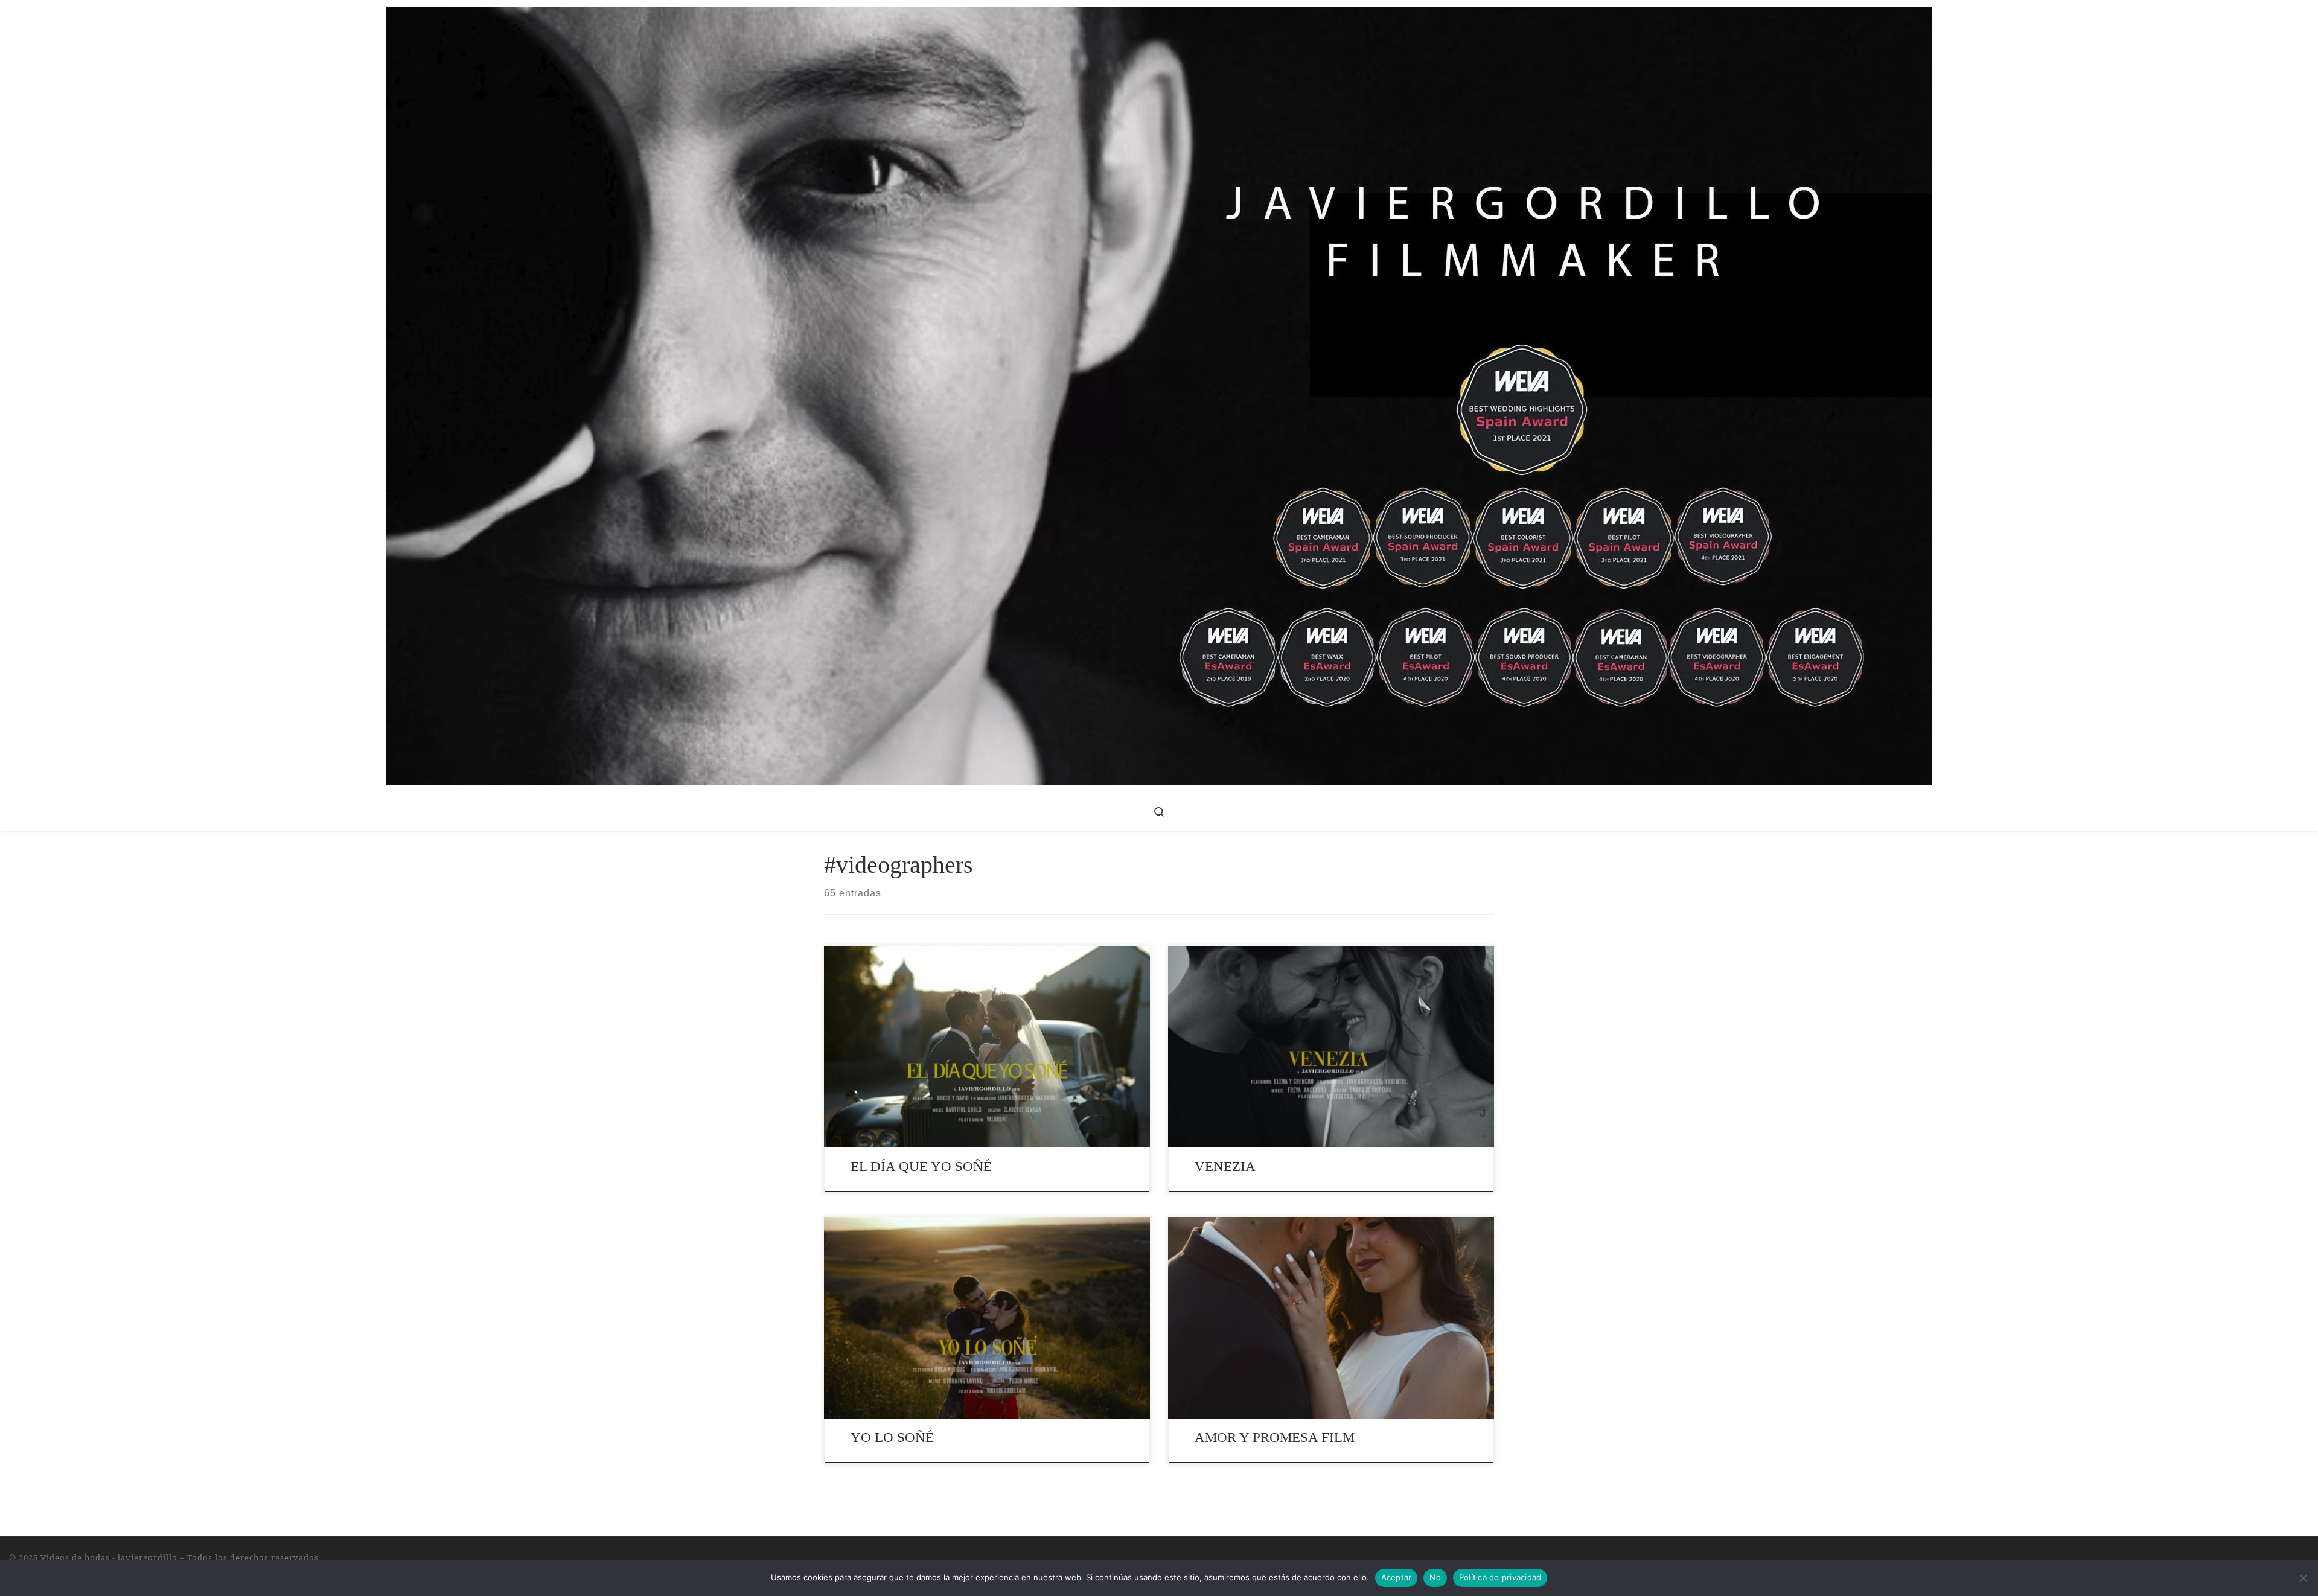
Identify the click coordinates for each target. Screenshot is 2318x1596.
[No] (2303, 1578)
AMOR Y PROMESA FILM (1275, 1438)
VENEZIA (1225, 1167)
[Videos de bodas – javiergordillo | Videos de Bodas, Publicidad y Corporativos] (1159, 394)
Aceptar (1397, 1577)
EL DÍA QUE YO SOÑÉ (921, 1167)
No (1435, 1577)
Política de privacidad (1500, 1577)
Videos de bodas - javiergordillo (109, 1557)
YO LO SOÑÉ (892, 1438)
